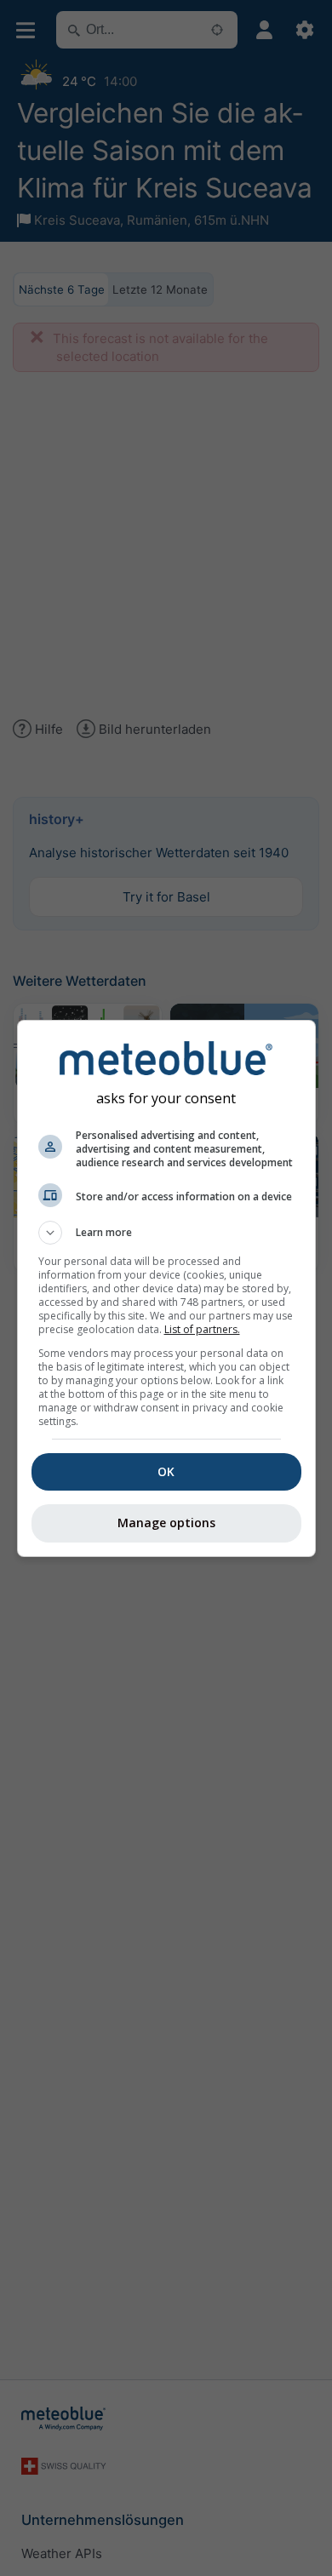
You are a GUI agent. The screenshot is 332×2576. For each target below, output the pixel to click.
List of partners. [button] (202, 1329)
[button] (166, 1233)
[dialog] (166, 1288)
